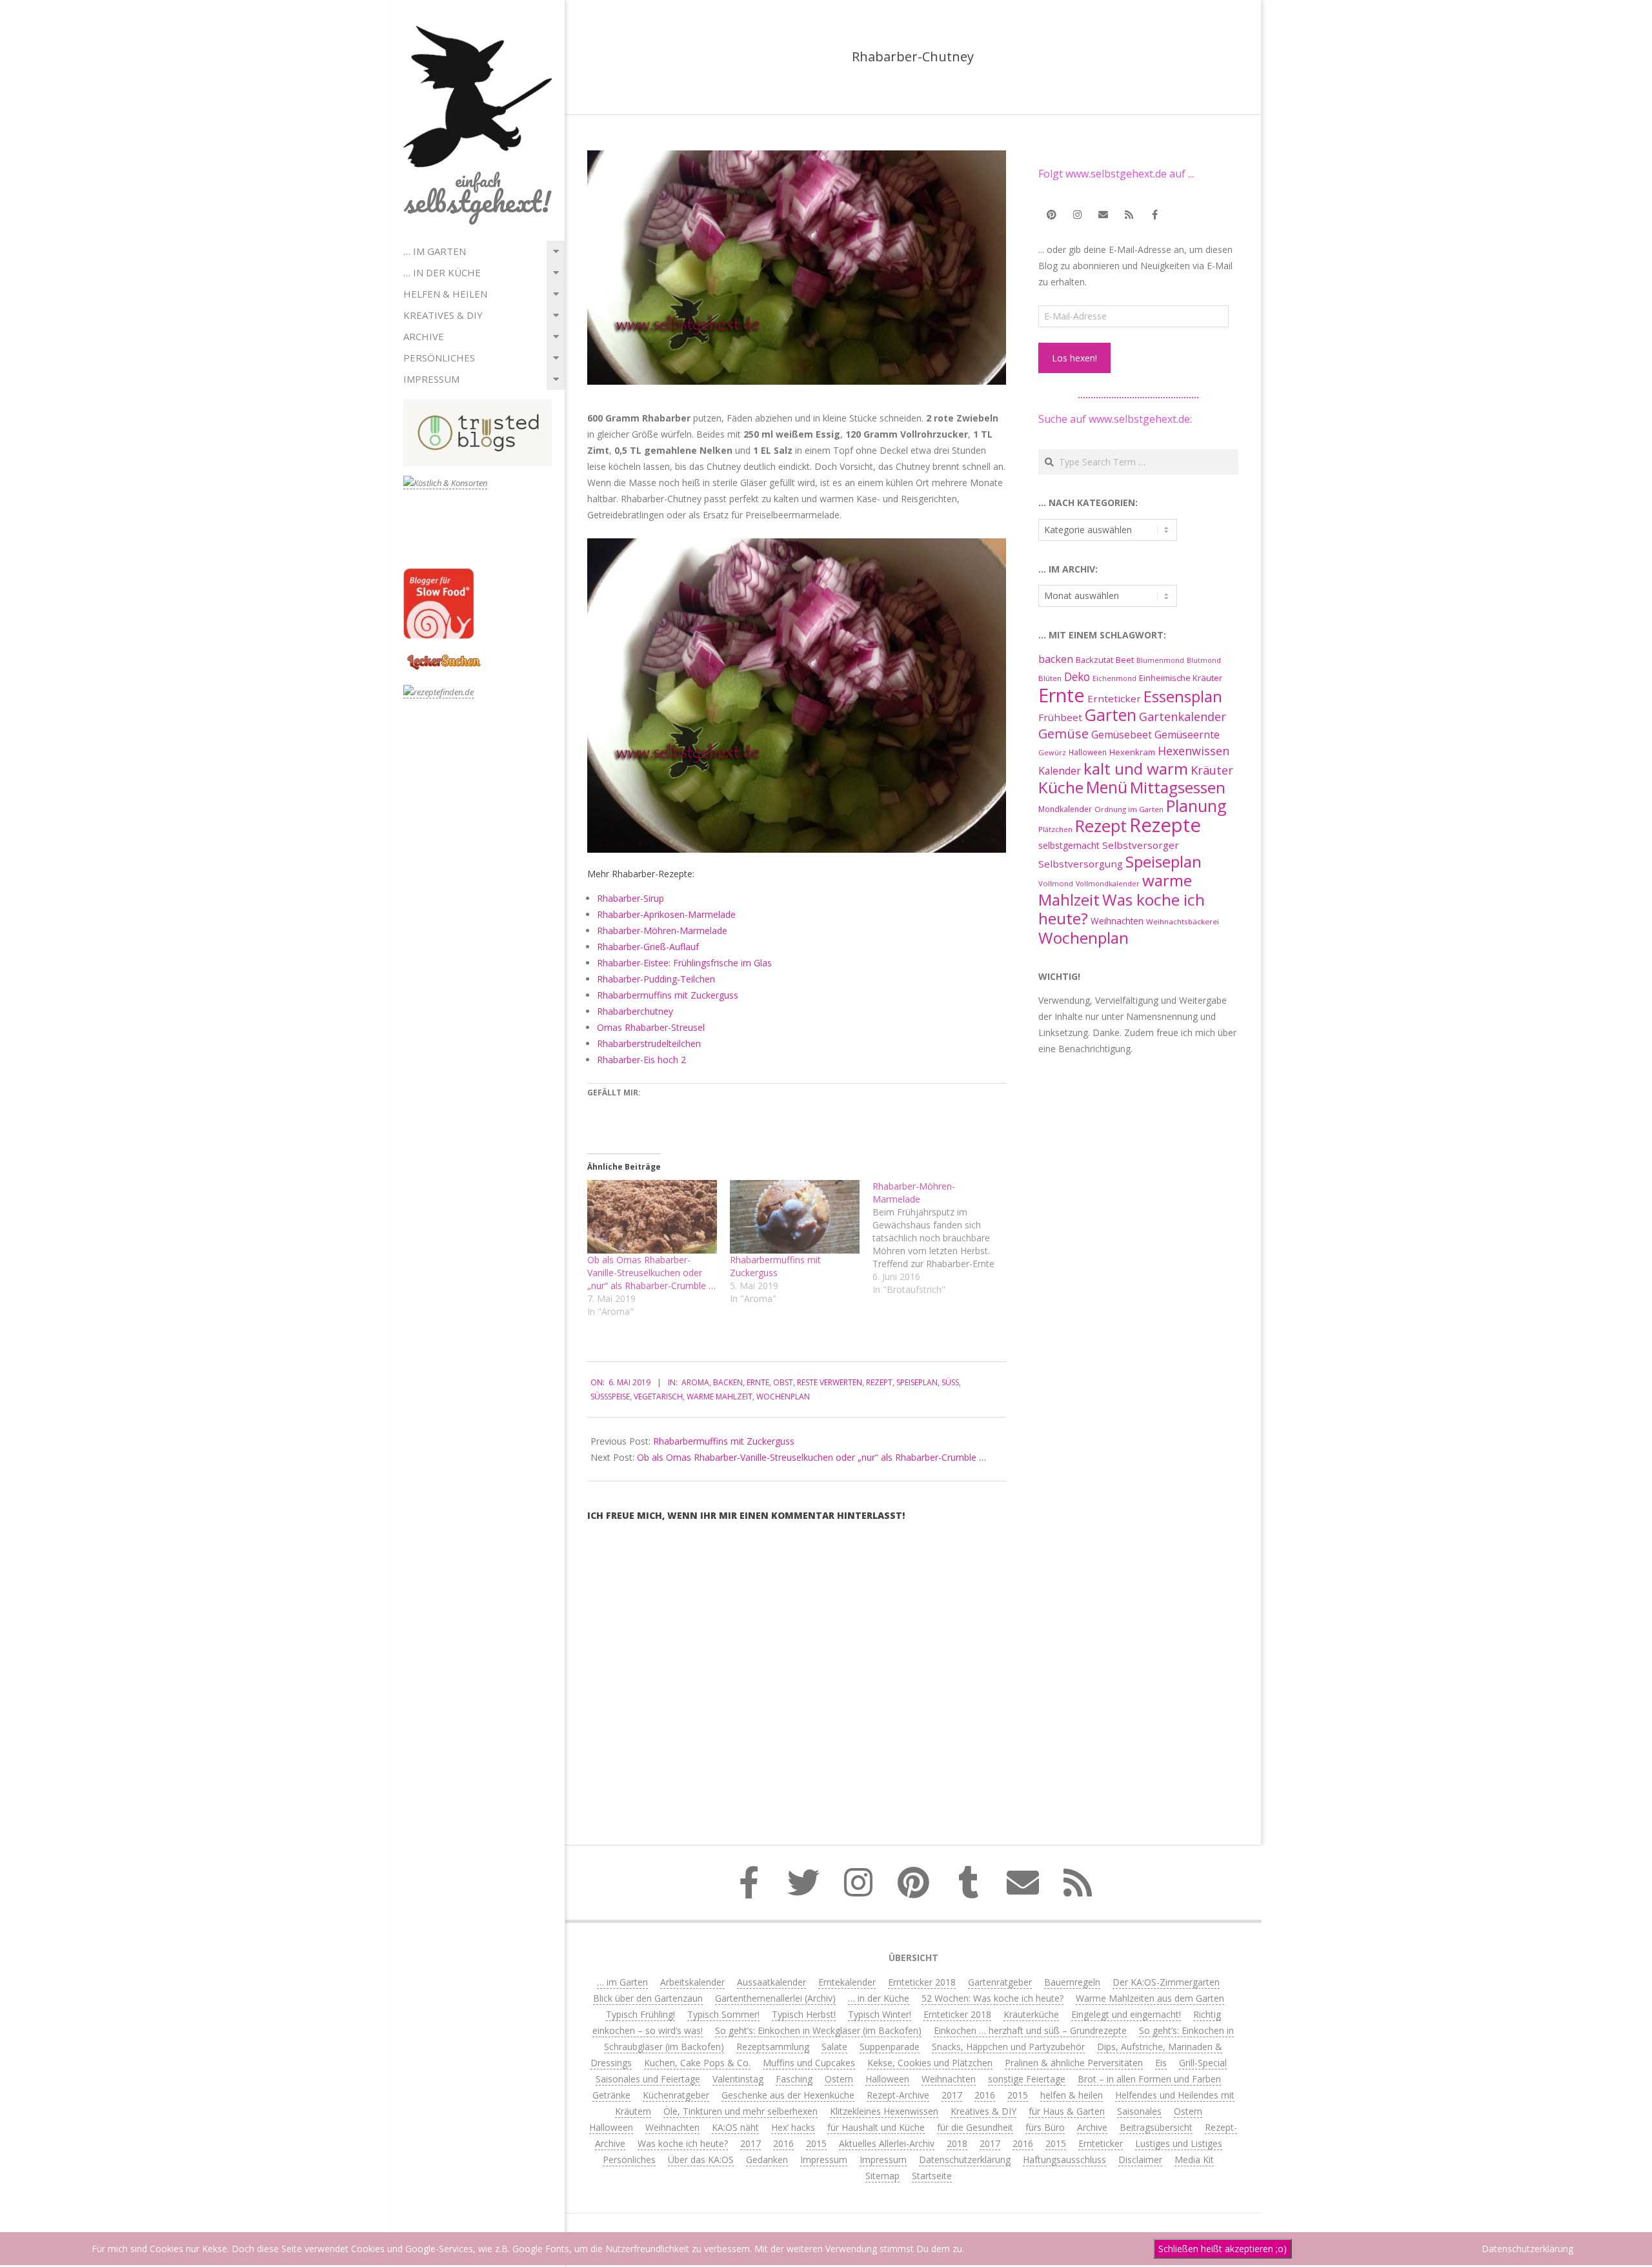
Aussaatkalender (771, 1982)
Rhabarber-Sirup (630, 898)
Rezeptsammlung (773, 2047)
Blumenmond (1160, 660)
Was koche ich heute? (1122, 909)
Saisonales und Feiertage (648, 2079)
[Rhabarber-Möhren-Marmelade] (944, 1238)
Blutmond (1204, 660)
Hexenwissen (1194, 751)
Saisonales (1139, 2111)
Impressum (431, 379)
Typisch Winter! (880, 2014)
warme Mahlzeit (720, 1397)
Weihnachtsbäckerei (1183, 921)
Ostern (839, 2079)
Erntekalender (847, 1982)
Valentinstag (738, 2079)
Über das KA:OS (701, 2160)
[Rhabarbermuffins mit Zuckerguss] (795, 1217)
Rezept (879, 1382)
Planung (1196, 806)
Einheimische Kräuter (1181, 678)
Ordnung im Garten (1129, 809)
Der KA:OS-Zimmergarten (1166, 1982)
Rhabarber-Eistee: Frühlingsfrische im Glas (684, 963)
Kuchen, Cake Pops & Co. (697, 2063)
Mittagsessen (1178, 787)
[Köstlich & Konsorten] (445, 483)
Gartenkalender (1183, 717)
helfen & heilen (445, 294)
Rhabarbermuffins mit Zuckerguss (668, 995)
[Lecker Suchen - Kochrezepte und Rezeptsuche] (444, 656)
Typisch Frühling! (640, 2014)
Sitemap (882, 2176)
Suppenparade (890, 2047)
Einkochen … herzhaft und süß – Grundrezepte (1030, 2030)
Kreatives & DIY (443, 315)
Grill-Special (1203, 2063)
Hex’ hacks (793, 2127)
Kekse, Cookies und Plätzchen (930, 2063)
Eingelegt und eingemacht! (1126, 2014)
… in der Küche (442, 272)
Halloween (1088, 752)
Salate (834, 2047)
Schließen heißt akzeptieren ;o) (1223, 2249)
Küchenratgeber (676, 2095)
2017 (952, 2095)
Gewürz (1052, 752)
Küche (1061, 787)
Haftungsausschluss (1064, 2160)
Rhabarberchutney (635, 1011)
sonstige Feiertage (1027, 2079)
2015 (1018, 2095)
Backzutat (1094, 660)
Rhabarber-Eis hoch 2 (641, 1060)
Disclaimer (1140, 2160)
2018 (957, 2143)
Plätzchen (1055, 829)
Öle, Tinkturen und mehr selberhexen (740, 2111)
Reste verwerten (830, 1382)
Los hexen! (1074, 358)
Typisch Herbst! (804, 2014)
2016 (985, 2095)
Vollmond (1056, 883)
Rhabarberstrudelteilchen (649, 1043)
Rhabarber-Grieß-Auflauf (648, 947)
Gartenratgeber (1000, 1982)
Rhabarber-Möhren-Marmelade (662, 930)
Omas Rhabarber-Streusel (651, 1027)
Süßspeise (610, 1397)
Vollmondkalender (1108, 883)
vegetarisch (658, 1397)
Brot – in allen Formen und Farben (1149, 2079)
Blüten (1050, 678)
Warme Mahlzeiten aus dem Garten (1150, 1998)
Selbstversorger (1141, 845)
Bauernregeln (1072, 1982)
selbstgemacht (1069, 845)
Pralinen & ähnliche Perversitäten (1074, 2063)
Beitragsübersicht (1156, 2127)
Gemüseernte (1187, 735)
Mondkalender (1065, 809)
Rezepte (1165, 825)
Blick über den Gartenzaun (648, 1998)
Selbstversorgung (1081, 864)
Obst (783, 1382)
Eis (1161, 2063)
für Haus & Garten (1067, 2111)
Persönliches (439, 358)
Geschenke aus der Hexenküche (788, 2095)
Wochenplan (783, 1397)
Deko (1077, 676)
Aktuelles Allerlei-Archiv (887, 2143)
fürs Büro (1045, 2127)
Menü (1107, 787)
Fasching (794, 2079)
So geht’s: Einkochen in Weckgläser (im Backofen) (818, 2030)
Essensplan (1183, 696)
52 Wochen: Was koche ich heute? (992, 1998)
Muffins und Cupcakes (809, 2063)
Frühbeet (1060, 717)
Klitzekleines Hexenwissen (884, 2111)
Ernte (758, 1382)
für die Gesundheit (975, 2127)
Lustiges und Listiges (1179, 2143)
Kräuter (1212, 770)
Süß (950, 1382)
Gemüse (1063, 734)
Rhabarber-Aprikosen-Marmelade (666, 914)
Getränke (611, 2095)
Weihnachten (1117, 921)
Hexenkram (1132, 752)
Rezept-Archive (898, 2095)
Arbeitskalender (692, 1982)
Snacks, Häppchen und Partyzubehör (1008, 2047)
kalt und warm (1136, 768)
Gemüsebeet (1122, 735)
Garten (1111, 715)
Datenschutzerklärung (965, 2160)
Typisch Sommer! (723, 2014)
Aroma (695, 1382)
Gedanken (767, 2160)
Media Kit (1194, 2160)
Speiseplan (917, 1382)
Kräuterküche (1031, 2014)
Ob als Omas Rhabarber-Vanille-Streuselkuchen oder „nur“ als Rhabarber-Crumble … (651, 1273)
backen (728, 1382)
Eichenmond (1114, 678)
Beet (1125, 660)
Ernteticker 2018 (922, 1982)
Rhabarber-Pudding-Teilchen (656, 979)
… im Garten (435, 251)
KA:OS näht (735, 2127)
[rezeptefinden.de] (438, 692)
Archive (424, 336)
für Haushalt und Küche (876, 2127)
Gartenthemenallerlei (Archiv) (775, 1998)
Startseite (932, 2176)
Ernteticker (1114, 698)
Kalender (1060, 771)
